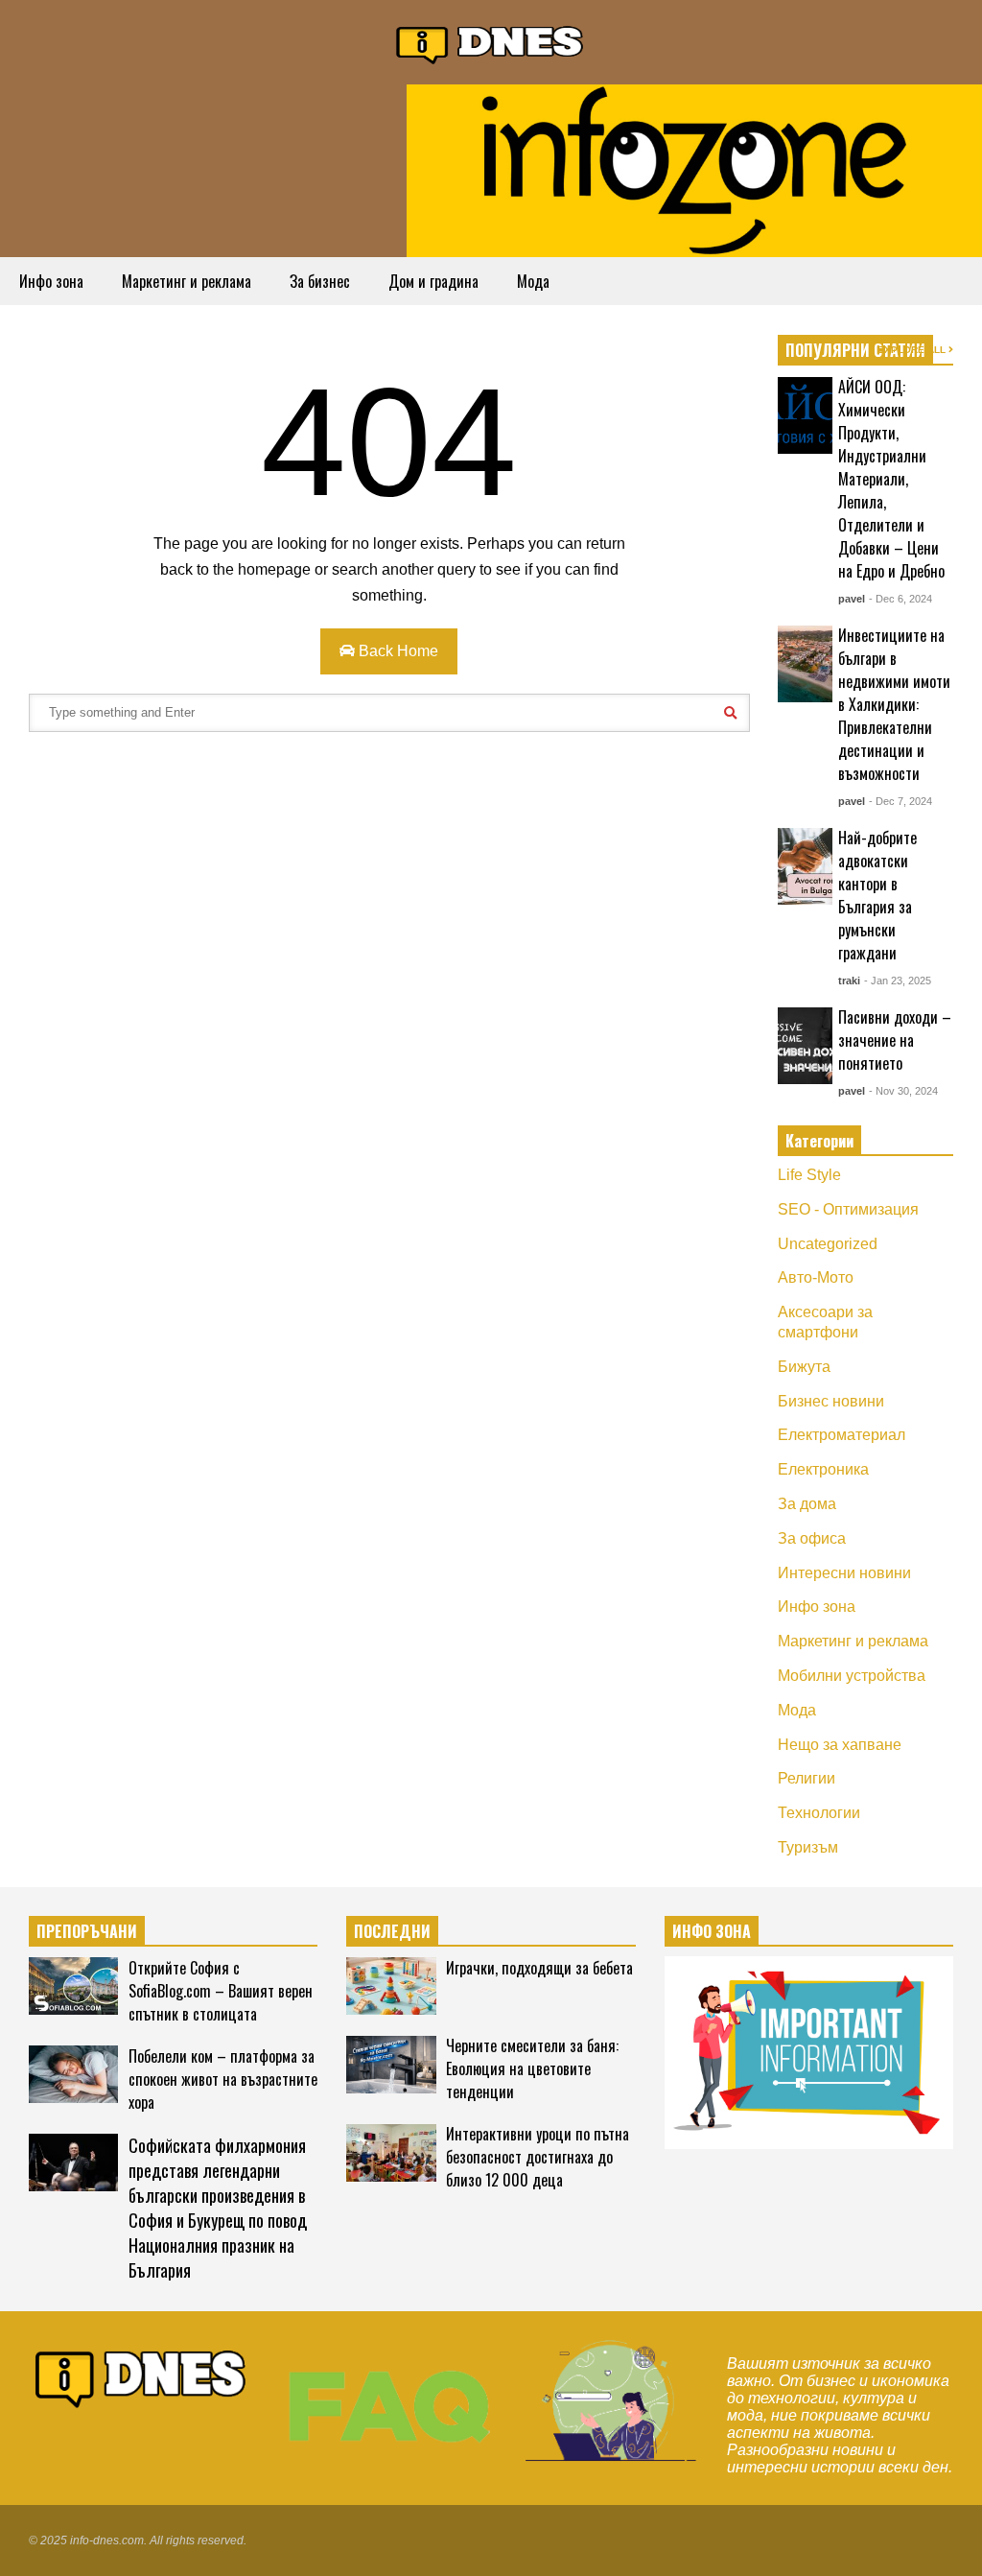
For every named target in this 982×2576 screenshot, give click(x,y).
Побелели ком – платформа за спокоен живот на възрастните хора (223, 2079)
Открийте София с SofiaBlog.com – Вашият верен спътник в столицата (221, 1991)
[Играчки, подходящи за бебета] (391, 1986)
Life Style (809, 1175)
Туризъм (808, 1847)
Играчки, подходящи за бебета (539, 1968)
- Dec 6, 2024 (900, 599)
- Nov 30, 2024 (903, 1091)
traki (849, 981)
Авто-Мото (816, 1277)
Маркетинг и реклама (187, 281)
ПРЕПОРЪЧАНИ (87, 1931)
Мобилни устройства (852, 1676)
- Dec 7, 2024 (900, 801)
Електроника (823, 1469)
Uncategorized (828, 1244)
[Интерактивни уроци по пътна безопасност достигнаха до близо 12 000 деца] (391, 2153)
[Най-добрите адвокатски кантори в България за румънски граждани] (805, 866)
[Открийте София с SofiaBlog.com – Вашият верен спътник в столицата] (73, 1986)
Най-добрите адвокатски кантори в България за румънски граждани (877, 895)
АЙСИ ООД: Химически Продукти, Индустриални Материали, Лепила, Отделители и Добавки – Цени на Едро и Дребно (891, 479)
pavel (852, 599)
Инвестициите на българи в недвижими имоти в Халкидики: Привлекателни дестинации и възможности (894, 704)
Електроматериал (842, 1435)
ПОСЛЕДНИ (392, 1931)
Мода (533, 281)
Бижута (804, 1367)
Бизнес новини (831, 1401)
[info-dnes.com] (491, 42)
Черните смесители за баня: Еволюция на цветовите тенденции (532, 2068)
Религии (807, 1778)
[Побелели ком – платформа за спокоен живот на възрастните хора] (73, 2074)
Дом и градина (433, 281)
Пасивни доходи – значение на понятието (895, 1040)
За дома (807, 1504)
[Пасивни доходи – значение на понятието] (805, 1046)
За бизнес (320, 281)
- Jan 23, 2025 (898, 981)
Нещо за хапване (840, 1745)
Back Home (397, 651)
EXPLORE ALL (913, 350)
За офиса (812, 1538)
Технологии (819, 1813)
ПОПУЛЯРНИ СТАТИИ (855, 350)
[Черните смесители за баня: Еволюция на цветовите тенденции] (391, 2065)
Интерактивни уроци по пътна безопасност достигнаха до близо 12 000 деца (538, 2157)
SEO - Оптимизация (848, 1209)
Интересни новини (844, 1573)
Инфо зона (51, 281)
